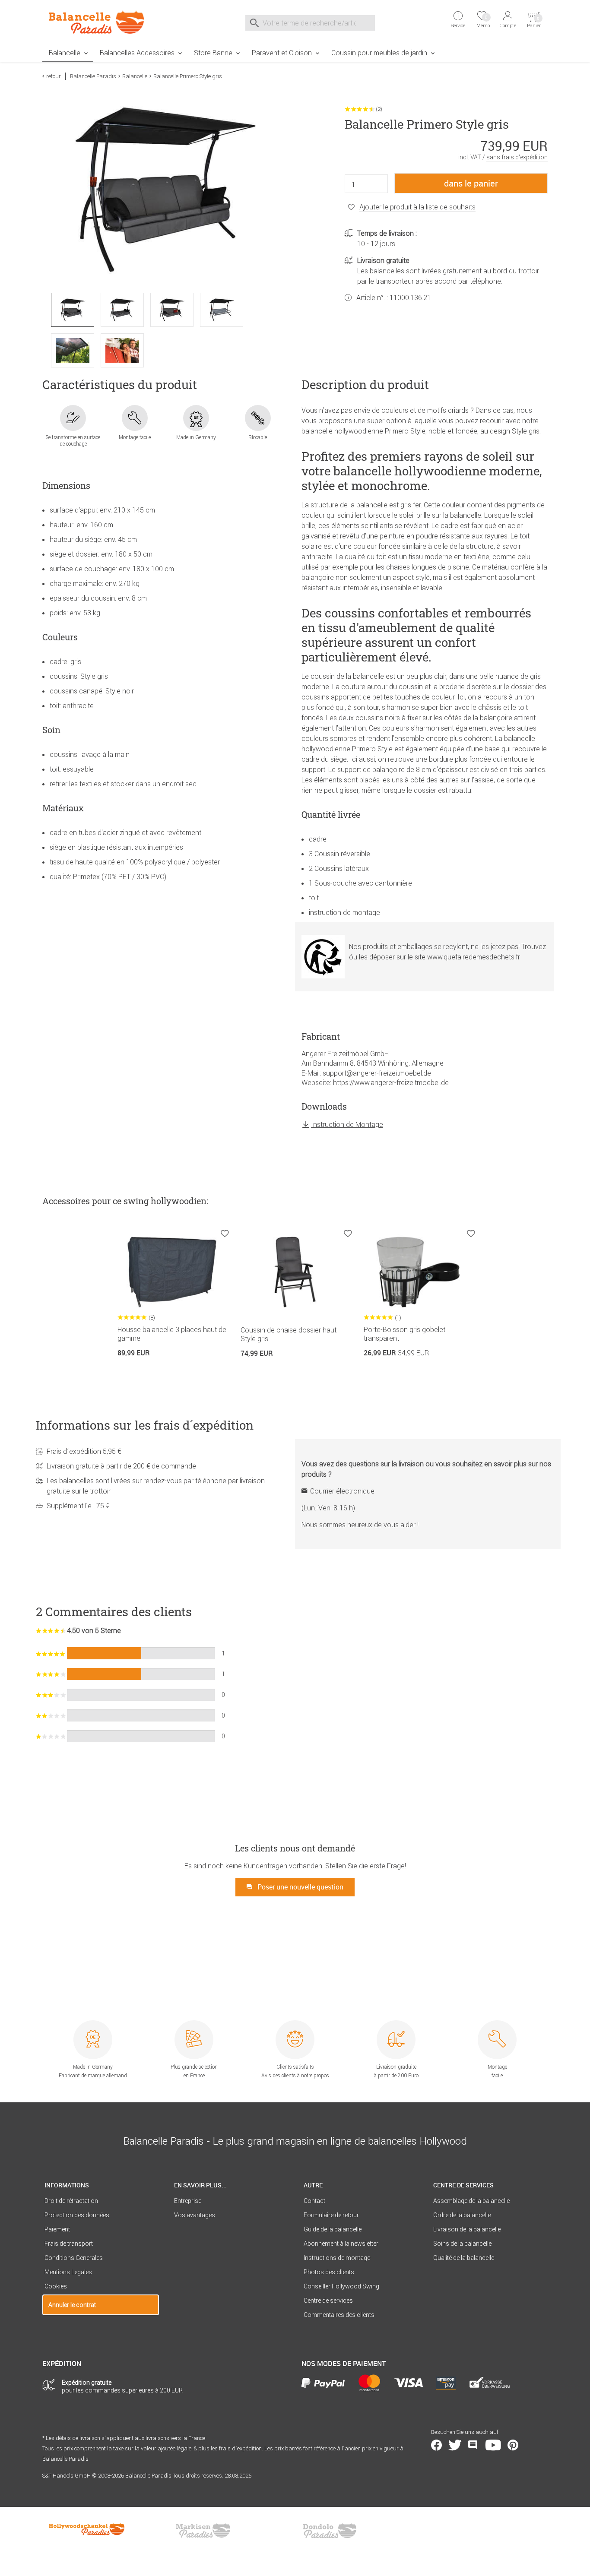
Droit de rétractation (71, 2201)
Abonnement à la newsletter (341, 2244)
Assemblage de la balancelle (471, 2201)
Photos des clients (329, 2272)
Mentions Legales (68, 2272)
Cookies (56, 2286)
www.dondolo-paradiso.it (330, 2531)
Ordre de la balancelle (462, 2215)
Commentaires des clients (339, 2315)
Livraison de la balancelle (467, 2229)
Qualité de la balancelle (464, 2258)
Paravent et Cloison (282, 53)
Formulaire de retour (331, 2215)
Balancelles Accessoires (137, 53)
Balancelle (65, 53)
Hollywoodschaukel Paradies (88, 2531)
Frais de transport (69, 2244)
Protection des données (77, 2215)
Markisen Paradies (203, 2531)
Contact (314, 2201)
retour (54, 76)
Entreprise (188, 2201)
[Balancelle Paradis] (101, 22)
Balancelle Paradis (93, 76)
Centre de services (328, 2301)
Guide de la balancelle (333, 2229)
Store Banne (213, 53)
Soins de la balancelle (462, 2244)
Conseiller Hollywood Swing (341, 2286)
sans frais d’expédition (517, 157)
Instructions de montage (337, 2258)
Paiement (57, 2229)
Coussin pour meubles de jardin (379, 53)
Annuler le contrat (72, 2305)
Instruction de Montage (347, 1124)
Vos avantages (195, 2215)
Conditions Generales (74, 2258)
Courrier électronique (342, 1491)
